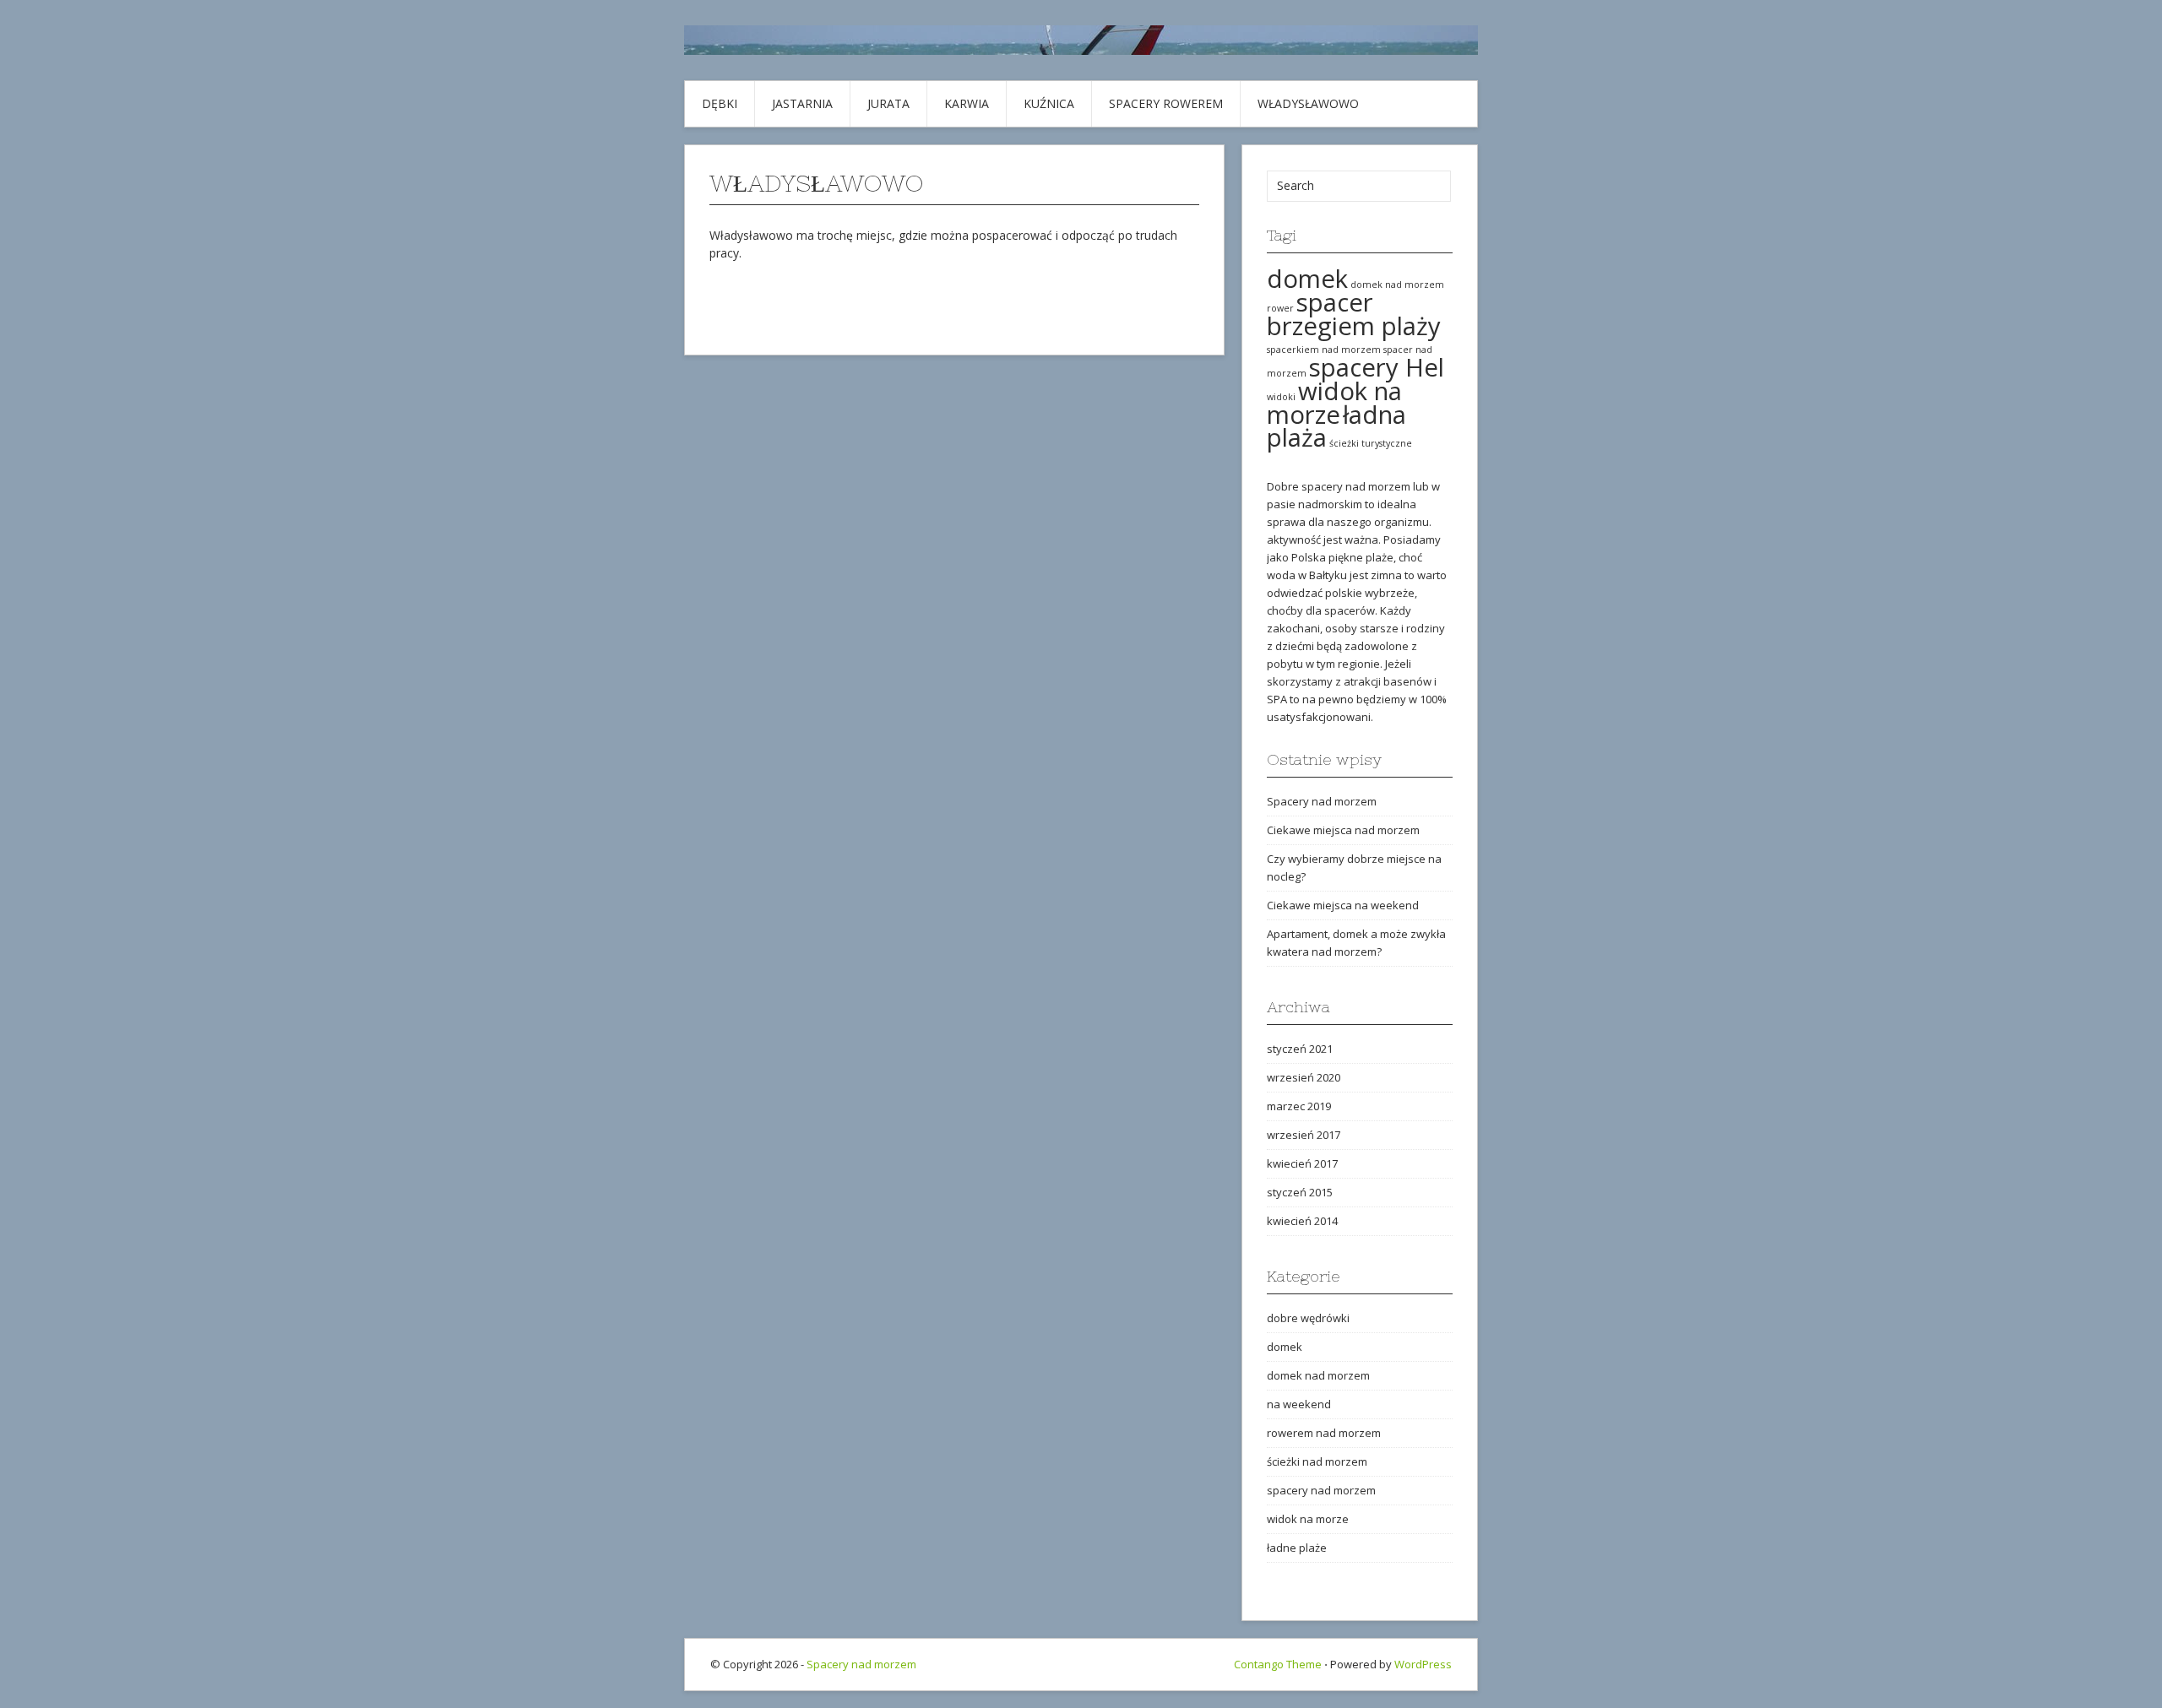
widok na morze (1334, 403)
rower (1280, 308)
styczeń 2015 (1300, 1192)
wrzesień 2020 (1304, 1077)
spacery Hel (1377, 367)
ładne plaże (1297, 1548)
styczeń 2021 (1300, 1049)
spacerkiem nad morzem (1324, 350)
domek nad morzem (1397, 285)
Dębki (720, 103)
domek (1307, 279)
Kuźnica (1049, 103)
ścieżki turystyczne (1371, 443)
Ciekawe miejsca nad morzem (1343, 830)
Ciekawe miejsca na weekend (1343, 905)
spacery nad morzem (1321, 1490)
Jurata (888, 103)
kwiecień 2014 (1302, 1221)
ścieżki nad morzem (1317, 1461)
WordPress (1423, 1664)
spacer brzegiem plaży (1354, 314)
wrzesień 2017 (1304, 1135)
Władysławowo (1308, 103)
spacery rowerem (1166, 103)
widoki (1281, 397)
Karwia (967, 103)
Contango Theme (1278, 1664)
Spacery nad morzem (1322, 801)
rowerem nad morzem (1324, 1433)
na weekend (1299, 1404)
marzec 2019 (1299, 1106)
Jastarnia (802, 103)
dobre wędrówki (1308, 1318)
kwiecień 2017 (1302, 1163)
